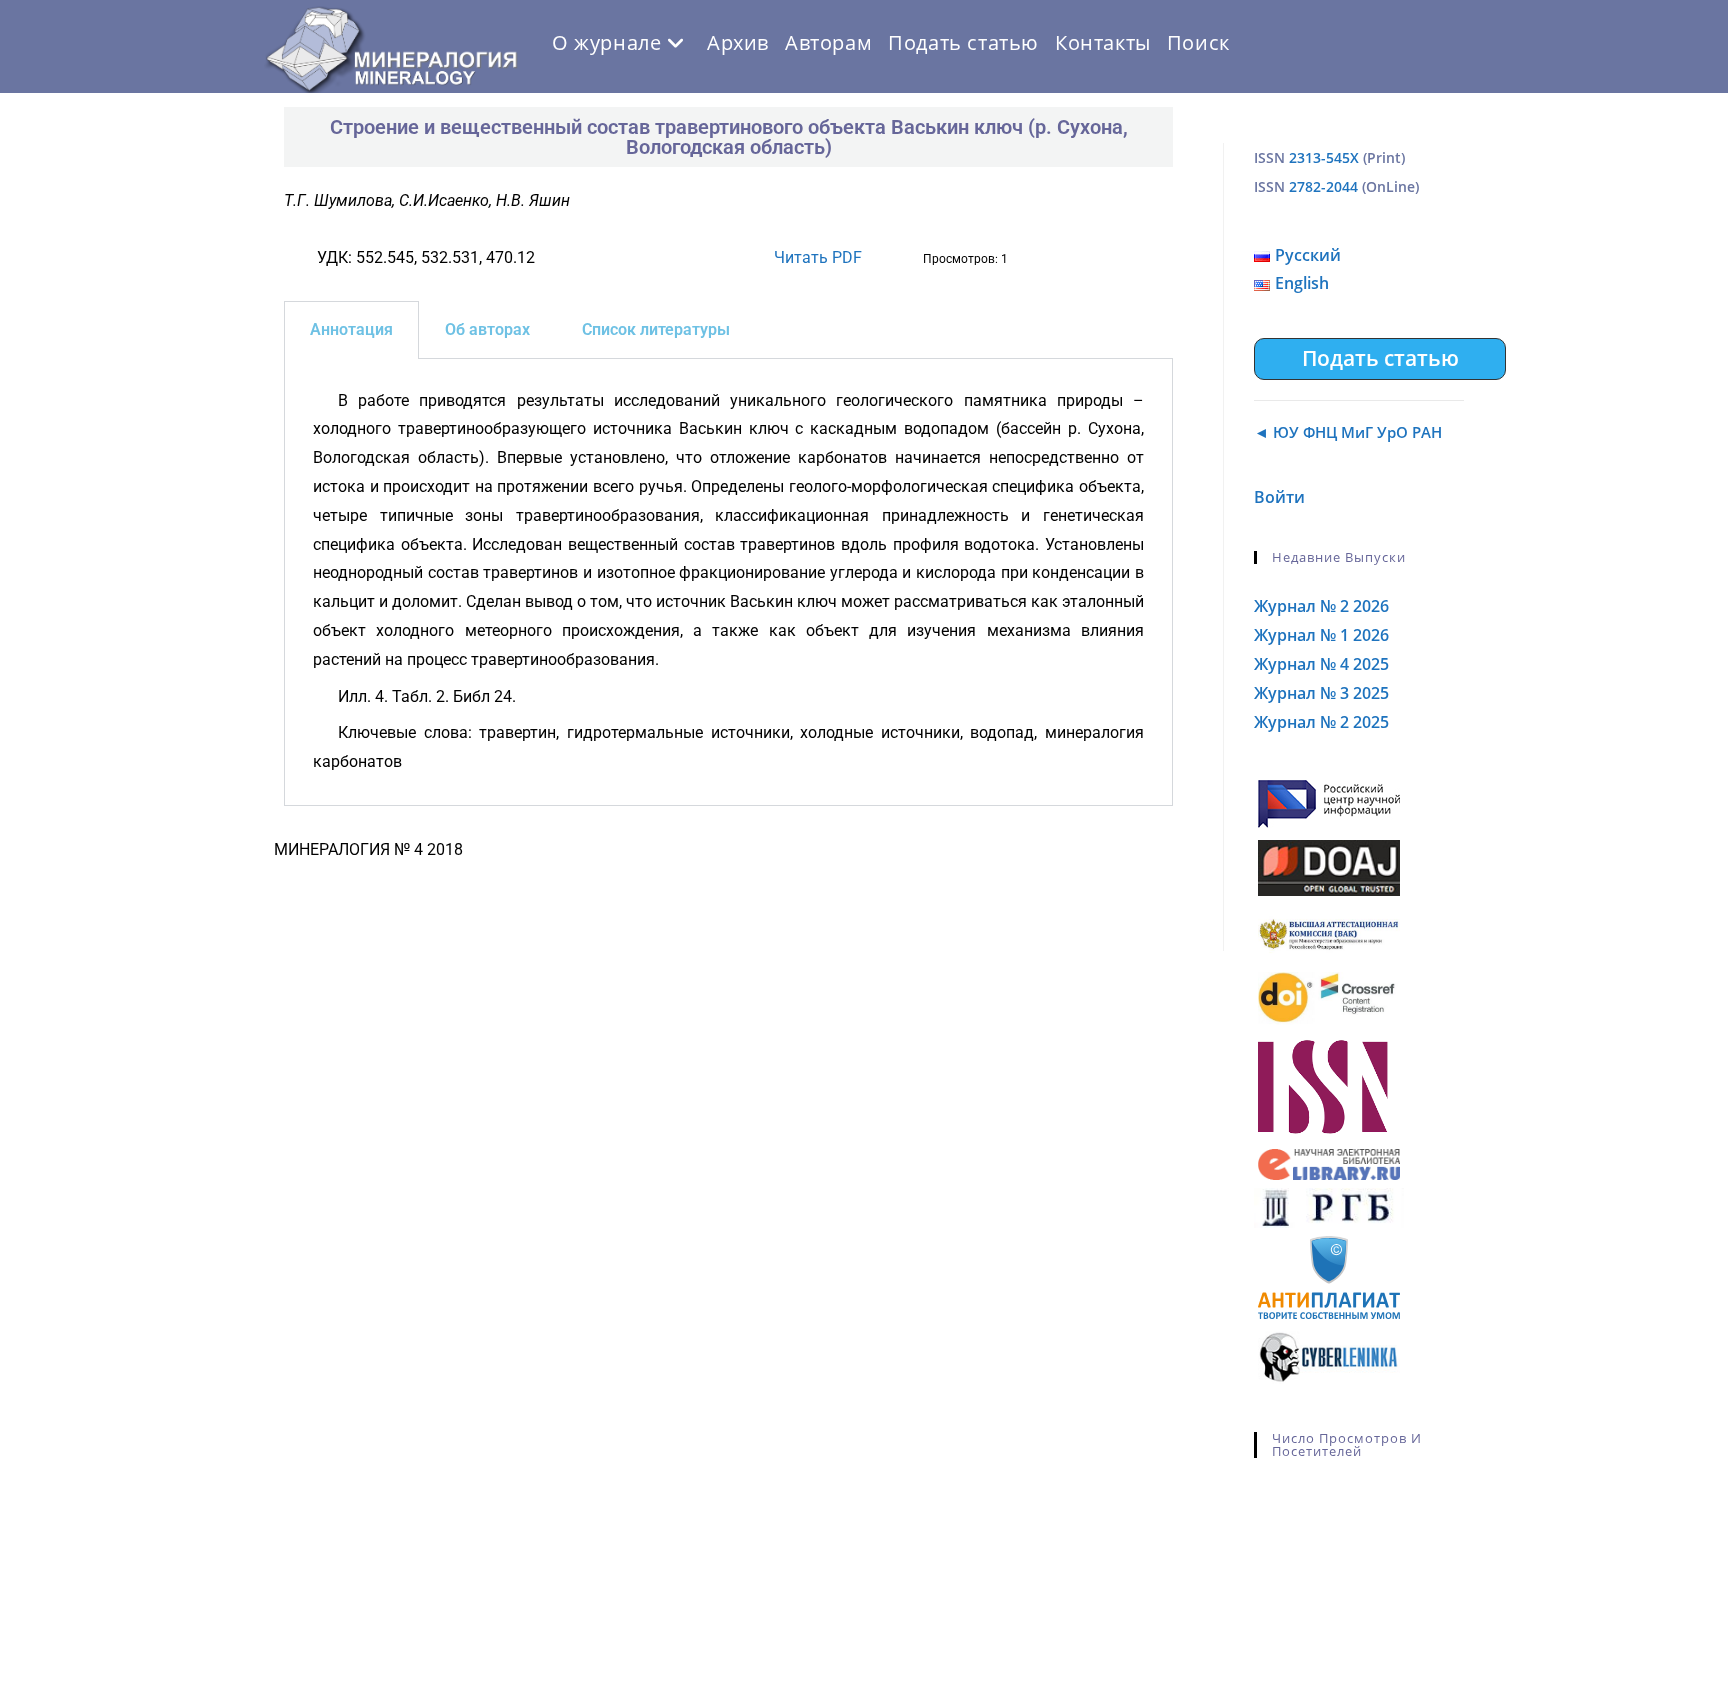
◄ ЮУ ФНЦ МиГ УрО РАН (1348, 432)
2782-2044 (1323, 186)
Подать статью (1380, 358)
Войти (1279, 497)
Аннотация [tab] (351, 329)
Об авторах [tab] (487, 329)
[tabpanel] (728, 582)
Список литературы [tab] (656, 329)
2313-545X (1324, 157)
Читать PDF (818, 257)
